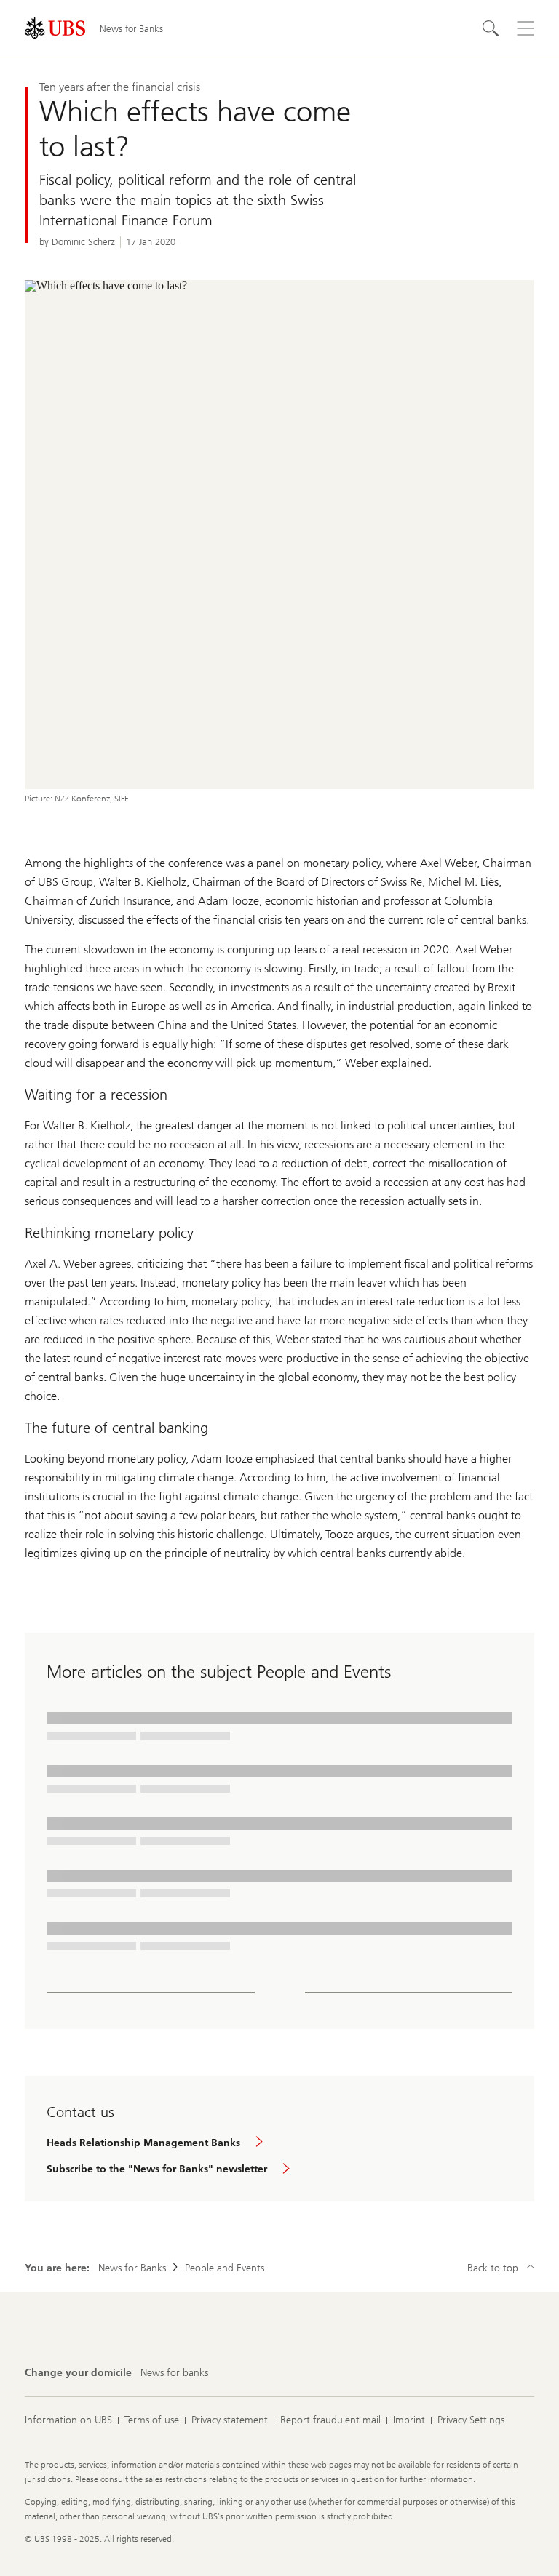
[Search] (491, 28)
